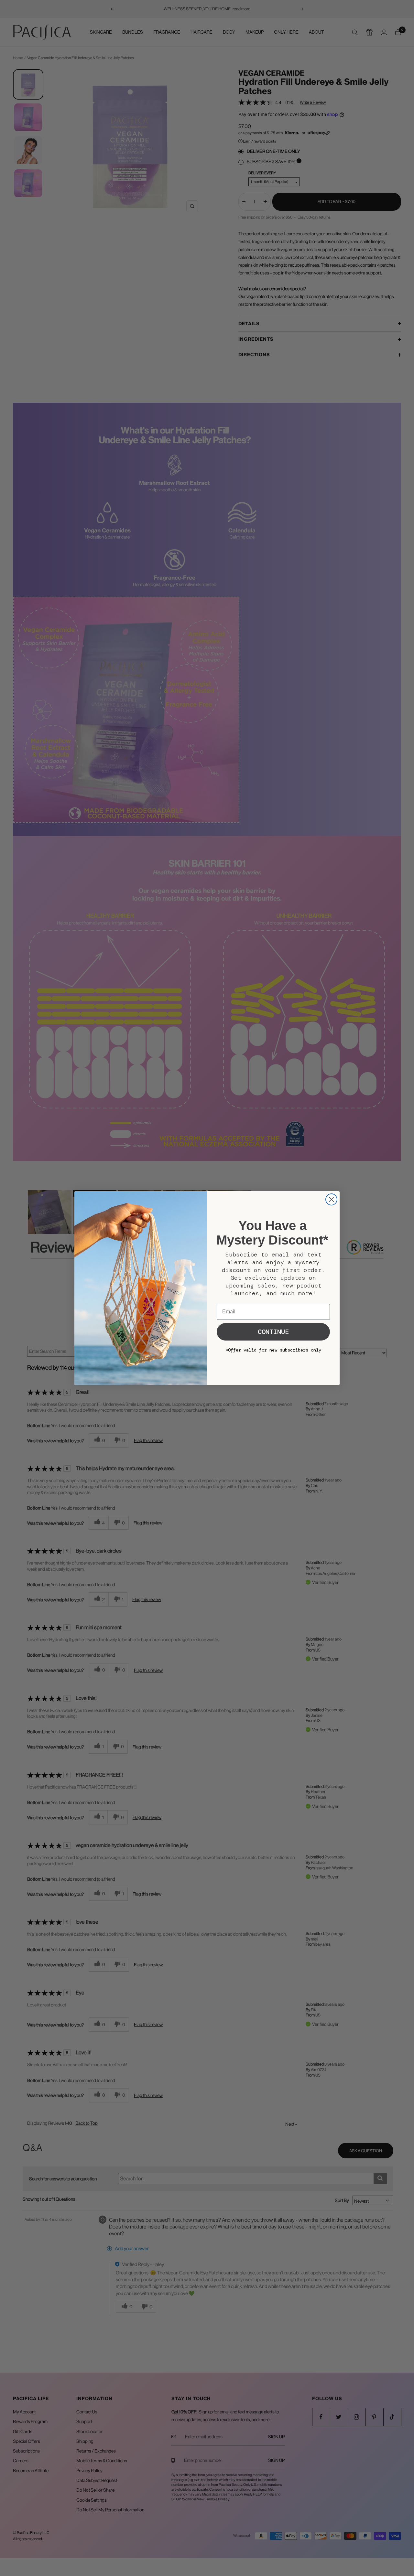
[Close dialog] (331, 1199)
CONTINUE (273, 1332)
